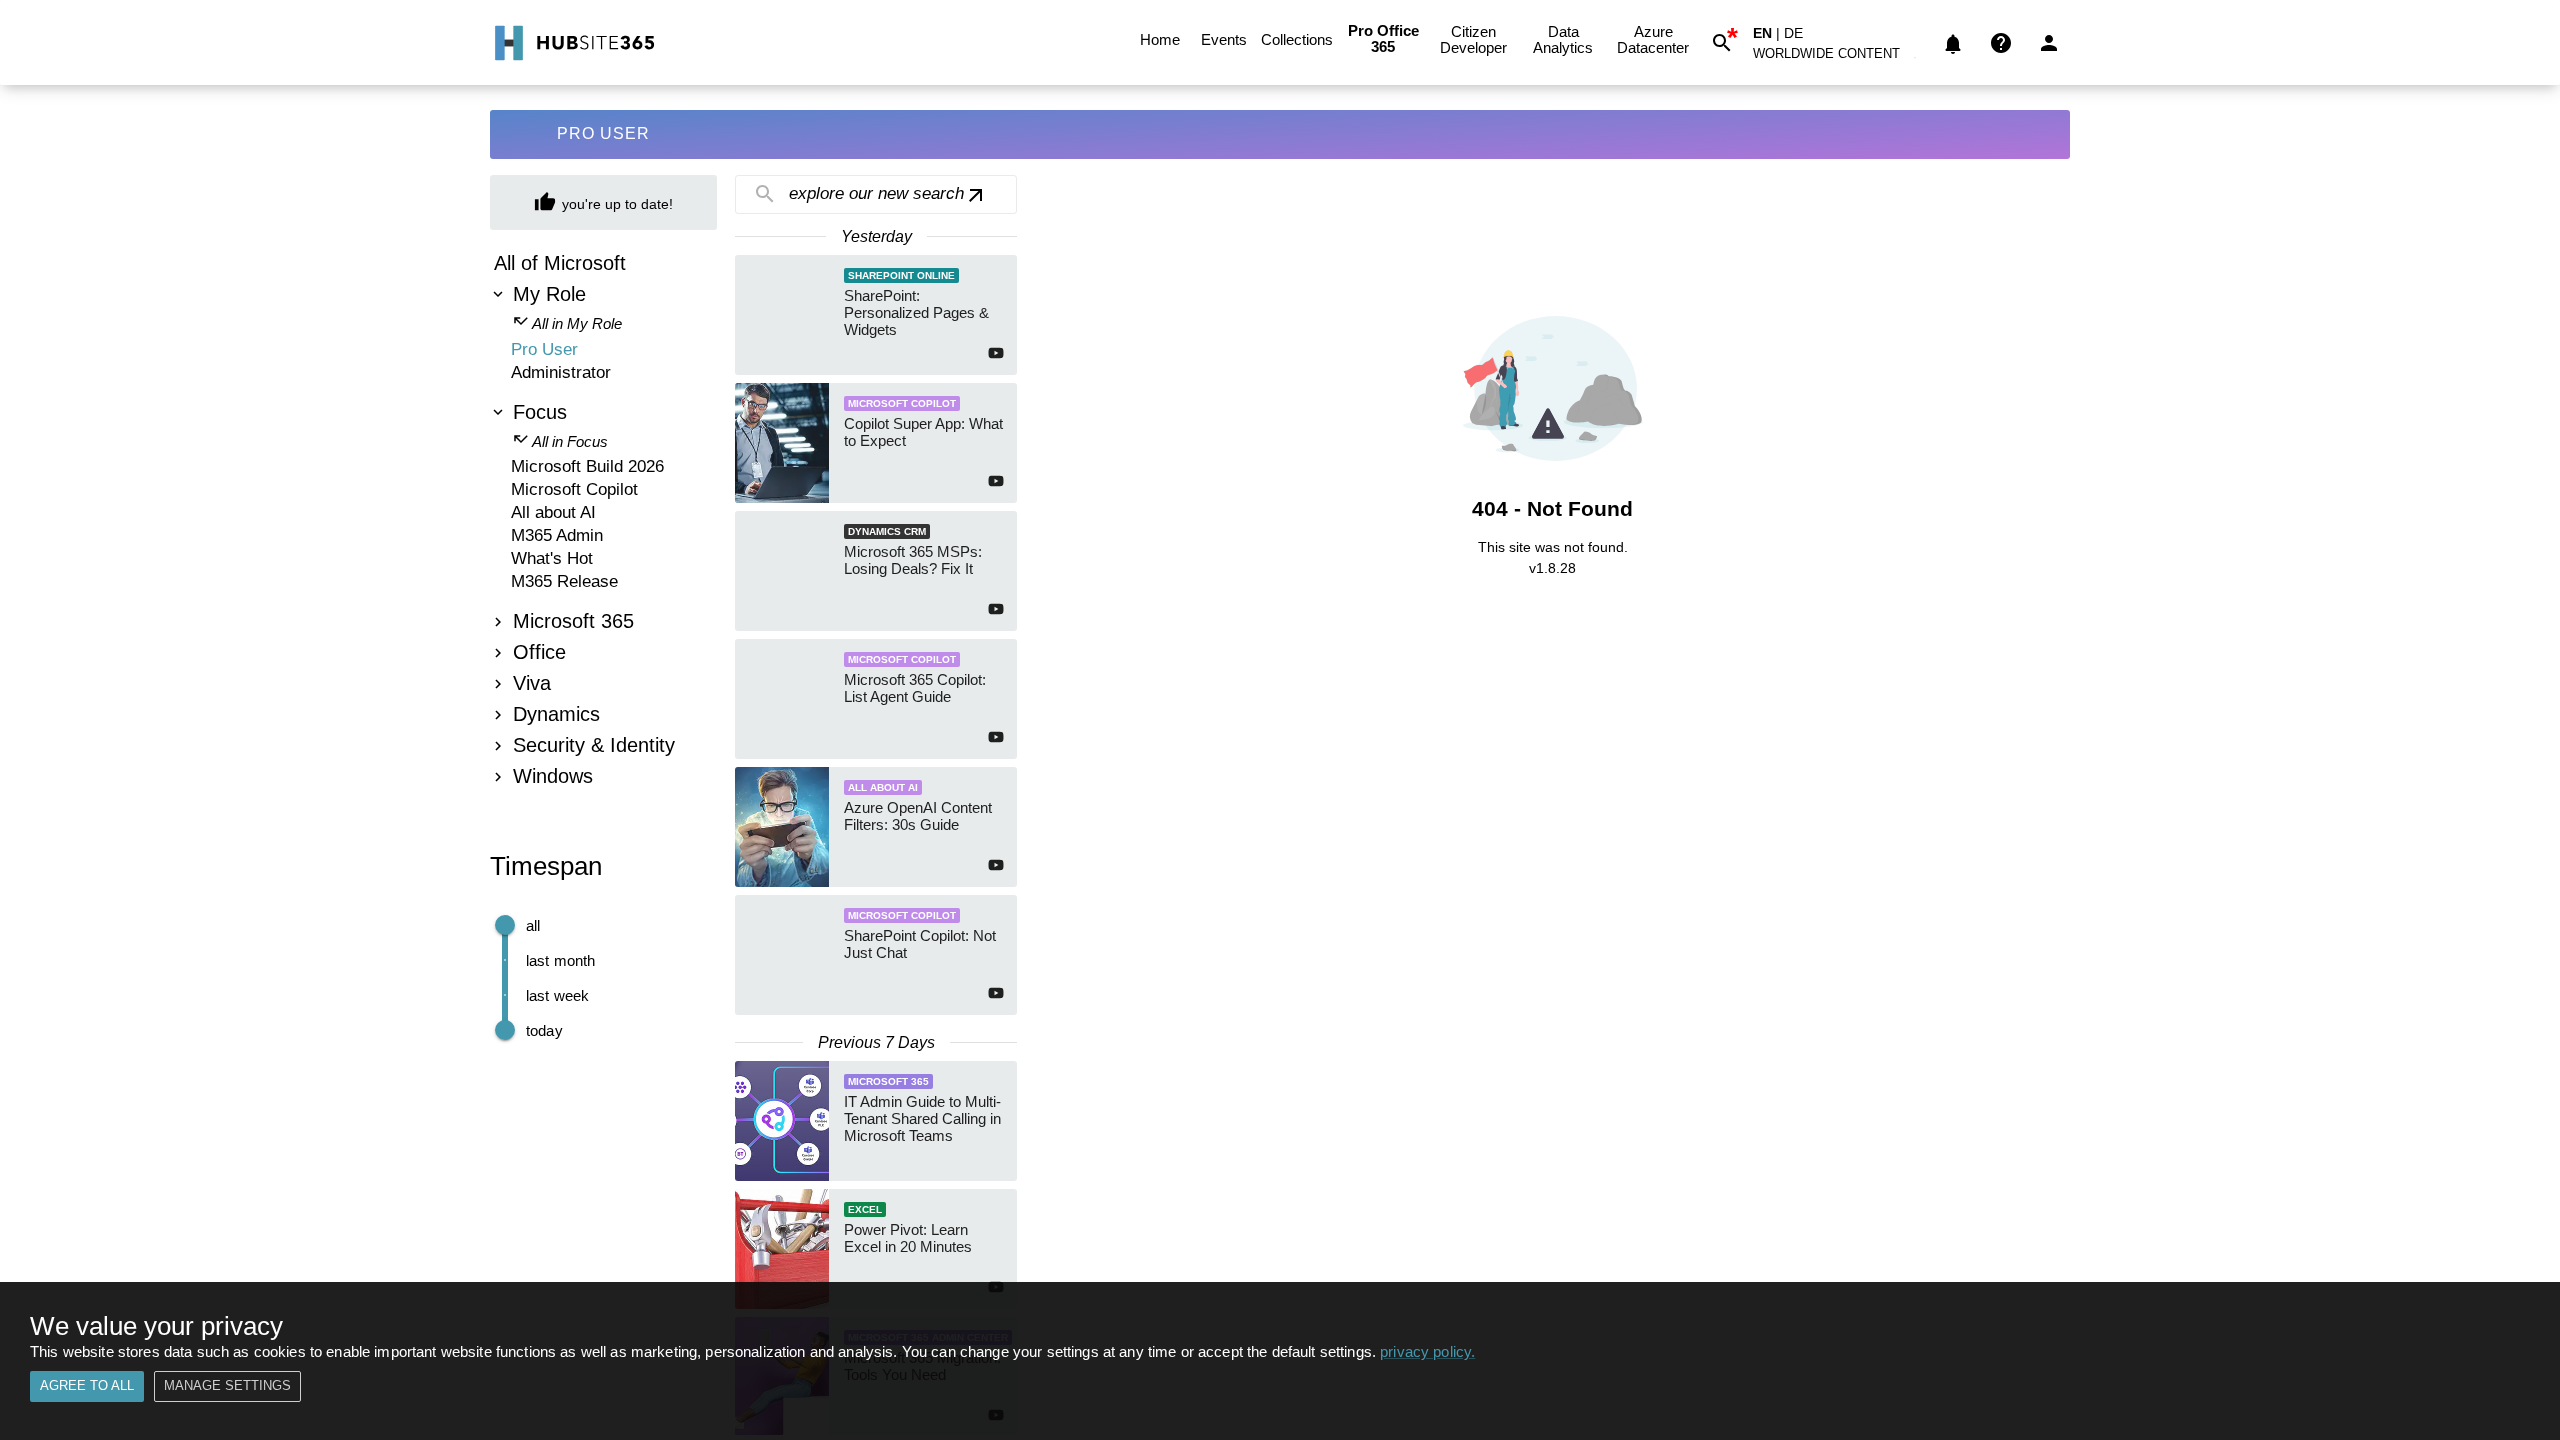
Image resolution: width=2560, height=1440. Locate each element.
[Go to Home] (572, 43)
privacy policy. (1427, 1351)
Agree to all (87, 1385)
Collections (1297, 39)
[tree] (603, 522)
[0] (1953, 43)
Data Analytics (1563, 39)
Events (1224, 39)
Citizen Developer (1473, 39)
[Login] (2049, 43)
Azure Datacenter (1653, 39)
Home (1160, 39)
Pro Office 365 (1383, 38)
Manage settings (227, 1385)
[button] (1838, 57)
